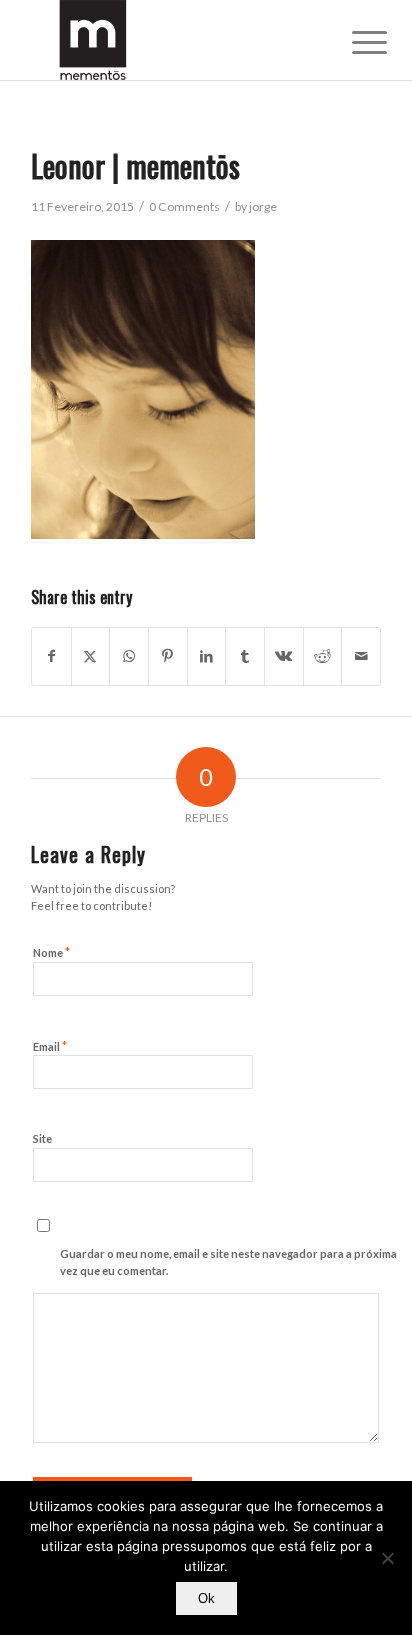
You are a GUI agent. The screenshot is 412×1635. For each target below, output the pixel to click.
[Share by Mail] (361, 656)
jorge (263, 206)
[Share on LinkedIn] (207, 656)
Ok (206, 1598)
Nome (51, 952)
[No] (387, 1558)
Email (50, 1046)
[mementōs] (171, 40)
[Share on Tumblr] (245, 656)
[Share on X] (91, 656)
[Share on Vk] (284, 656)
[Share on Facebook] (51, 656)
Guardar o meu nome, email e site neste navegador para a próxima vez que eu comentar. (228, 1262)
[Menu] (354, 42)
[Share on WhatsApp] (129, 656)
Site (42, 1138)
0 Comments (184, 206)
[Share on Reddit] (323, 656)
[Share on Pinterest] (168, 656)
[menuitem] (354, 42)
